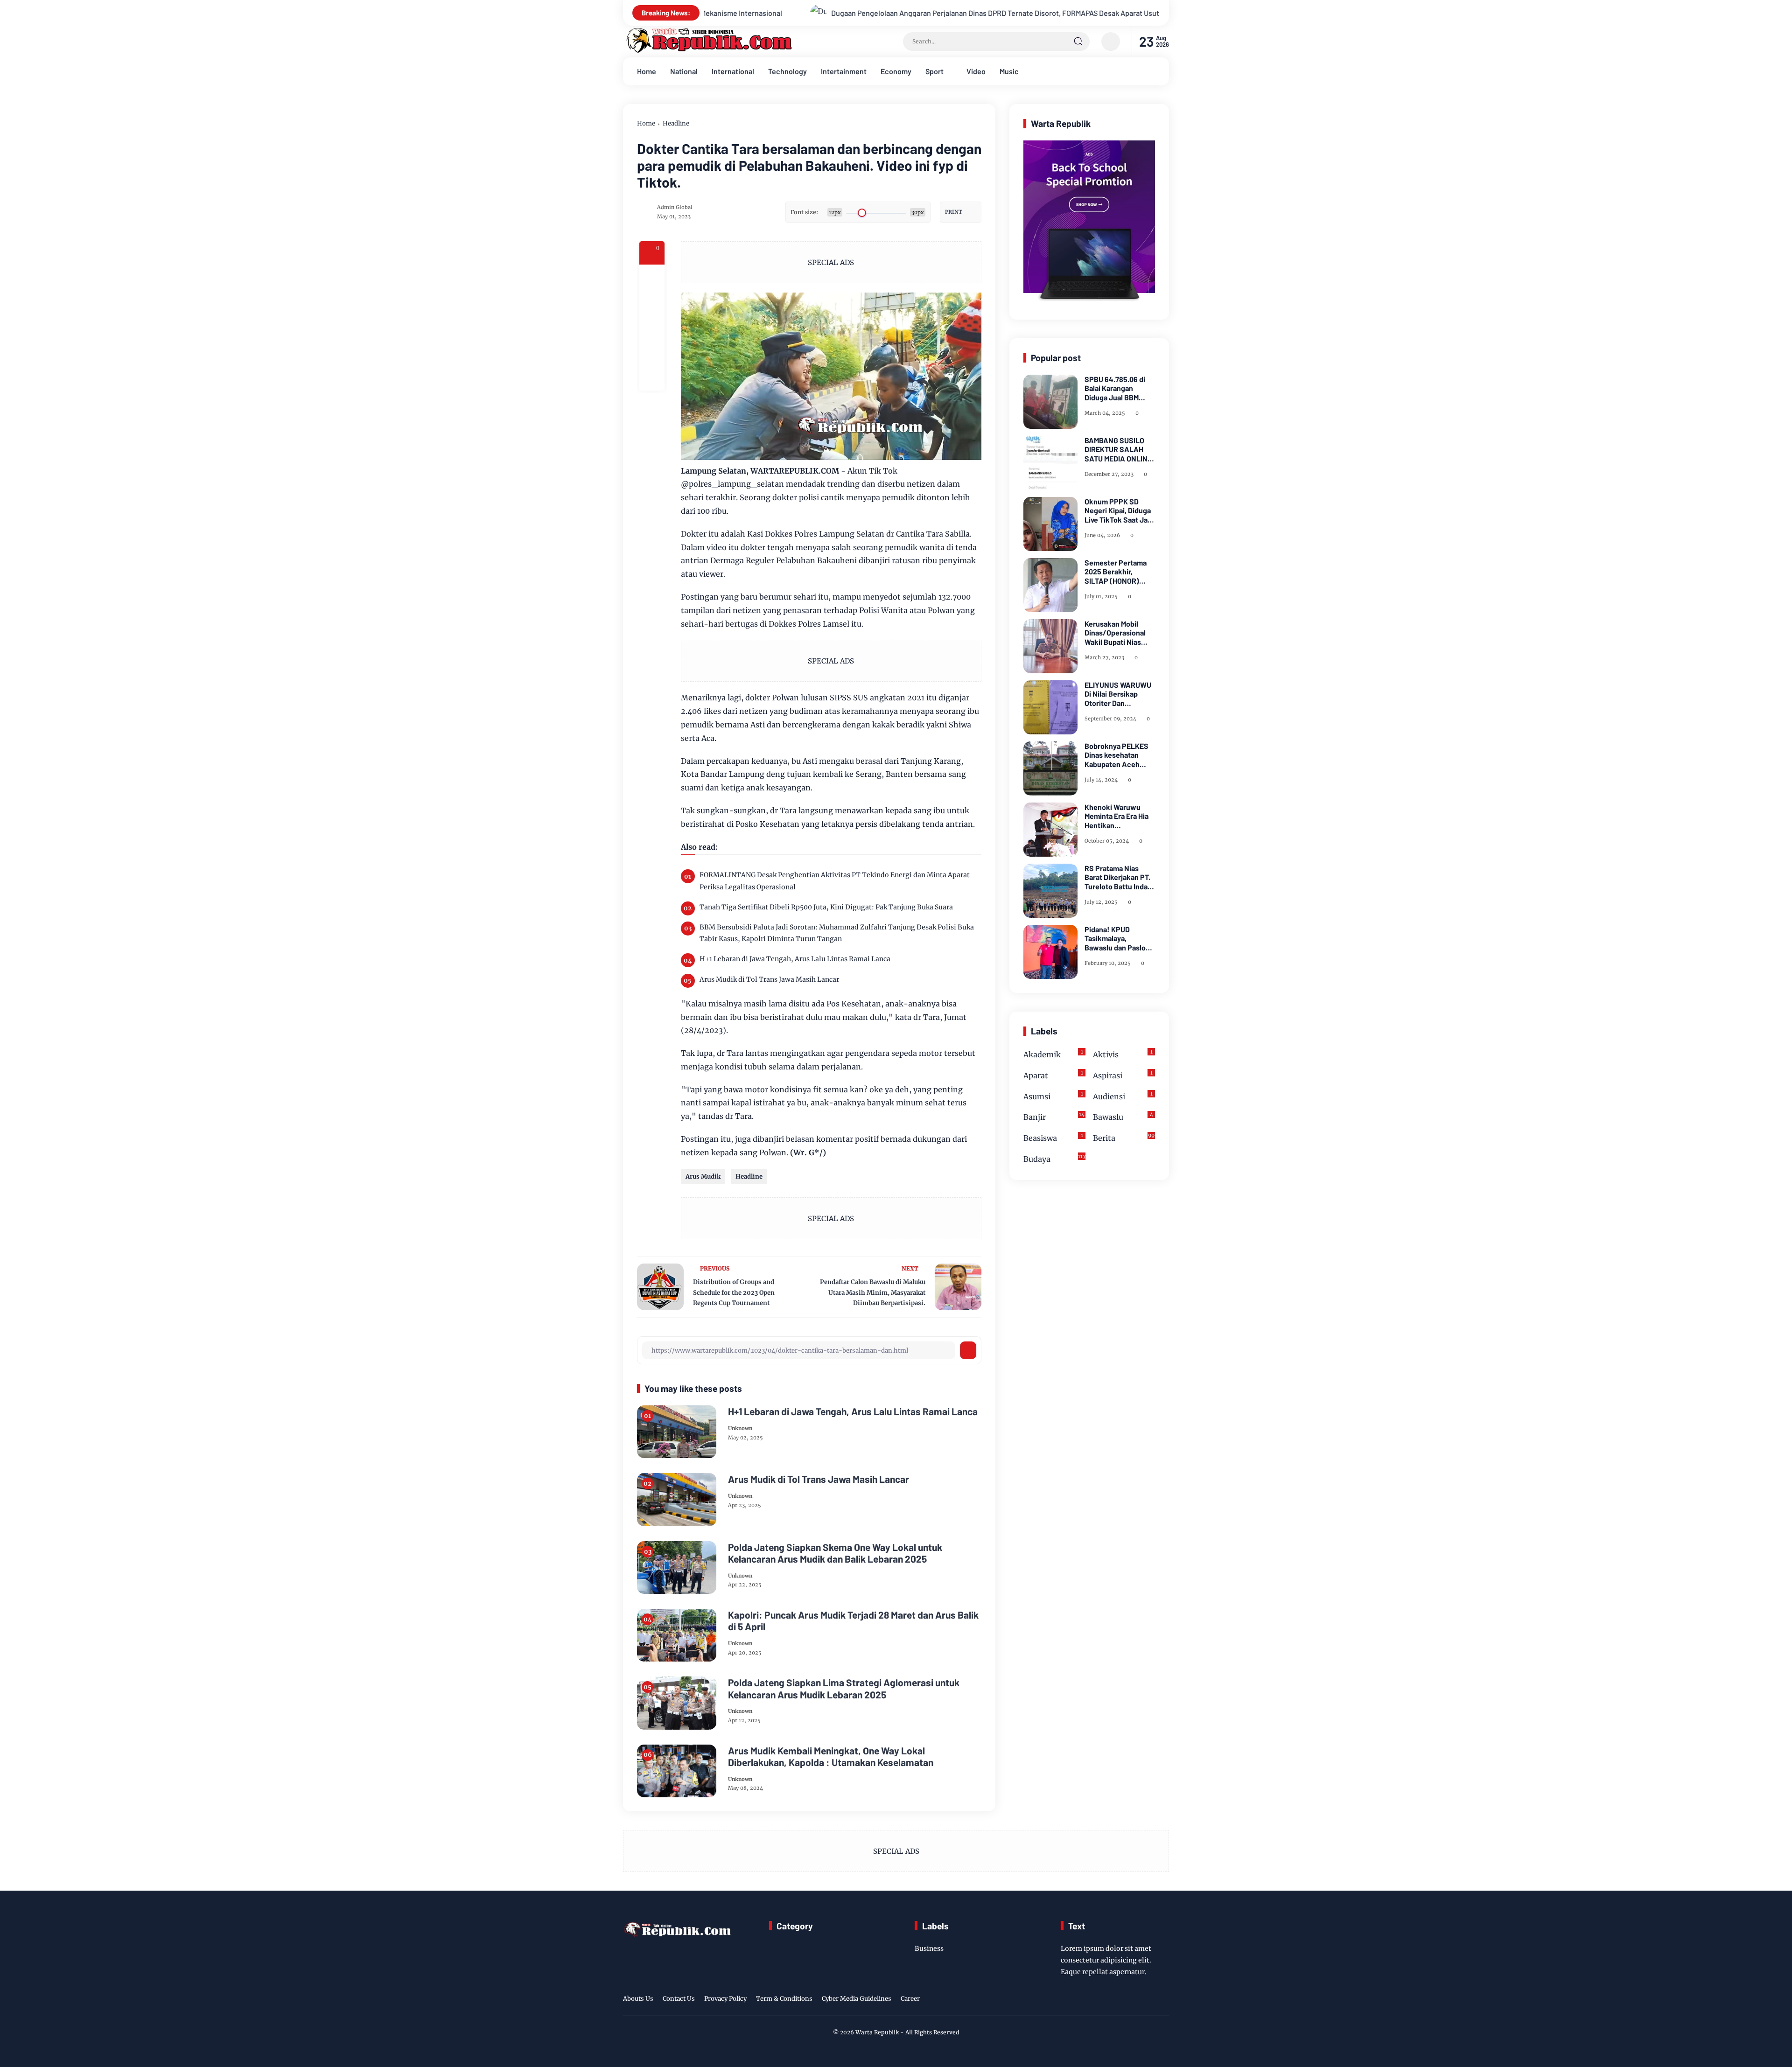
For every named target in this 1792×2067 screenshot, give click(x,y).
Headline (676, 123)
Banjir (1054, 1117)
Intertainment (844, 71)
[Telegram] (652, 328)
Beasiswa (1053, 1138)
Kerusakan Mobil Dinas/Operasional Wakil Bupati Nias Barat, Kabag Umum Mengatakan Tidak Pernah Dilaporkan (1116, 633)
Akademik (1053, 1054)
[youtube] (1163, 2000)
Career (910, 1999)
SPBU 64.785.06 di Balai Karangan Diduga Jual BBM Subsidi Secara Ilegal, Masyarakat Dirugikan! (1120, 388)
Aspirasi (1123, 1075)
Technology (787, 71)
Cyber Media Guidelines (857, 1999)
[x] (652, 302)
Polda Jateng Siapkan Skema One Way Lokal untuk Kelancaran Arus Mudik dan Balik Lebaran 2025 (835, 1553)
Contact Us (679, 1999)
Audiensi (1123, 1096)
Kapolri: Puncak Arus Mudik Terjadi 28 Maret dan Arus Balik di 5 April (853, 1620)
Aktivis (1123, 1054)
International (733, 71)
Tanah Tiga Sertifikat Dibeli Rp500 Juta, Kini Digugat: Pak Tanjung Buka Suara (826, 907)
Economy (896, 71)
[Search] (1078, 42)
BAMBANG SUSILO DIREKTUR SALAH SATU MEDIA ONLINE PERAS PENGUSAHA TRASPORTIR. (1118, 449)
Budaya (1054, 1158)
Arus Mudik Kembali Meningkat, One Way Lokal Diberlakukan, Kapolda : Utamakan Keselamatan (831, 1756)
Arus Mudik (703, 1177)
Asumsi (1053, 1096)
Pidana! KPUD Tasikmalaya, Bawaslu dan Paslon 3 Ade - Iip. (1117, 938)
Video (976, 71)
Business (929, 1948)
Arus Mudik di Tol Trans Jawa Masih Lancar (769, 979)
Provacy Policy (725, 1999)
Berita (1124, 1138)
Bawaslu (1123, 1117)
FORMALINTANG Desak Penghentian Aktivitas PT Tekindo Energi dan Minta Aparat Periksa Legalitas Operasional (1144, 13)
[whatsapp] (652, 353)
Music (1009, 71)
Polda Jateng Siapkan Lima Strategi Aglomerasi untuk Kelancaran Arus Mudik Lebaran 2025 (844, 1688)
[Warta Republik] (708, 51)
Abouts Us (638, 1999)
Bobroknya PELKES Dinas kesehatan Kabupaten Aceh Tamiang (1116, 755)
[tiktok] (1148, 2000)
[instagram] (1134, 2000)
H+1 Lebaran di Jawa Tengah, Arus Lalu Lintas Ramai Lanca (795, 959)
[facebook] (652, 277)
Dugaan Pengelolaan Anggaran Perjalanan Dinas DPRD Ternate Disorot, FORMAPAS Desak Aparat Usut (750, 13)
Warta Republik (877, 2032)
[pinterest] (652, 378)
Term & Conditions (784, 1999)
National (684, 71)
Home (647, 71)
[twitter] (1120, 2000)
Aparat (1053, 1075)
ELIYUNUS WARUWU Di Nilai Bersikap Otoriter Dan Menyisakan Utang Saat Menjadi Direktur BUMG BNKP (1120, 694)
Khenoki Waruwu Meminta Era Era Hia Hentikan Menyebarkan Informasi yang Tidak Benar (1119, 816)
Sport (934, 71)
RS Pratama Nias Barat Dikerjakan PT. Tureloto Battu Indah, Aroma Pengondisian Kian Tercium (1119, 877)
